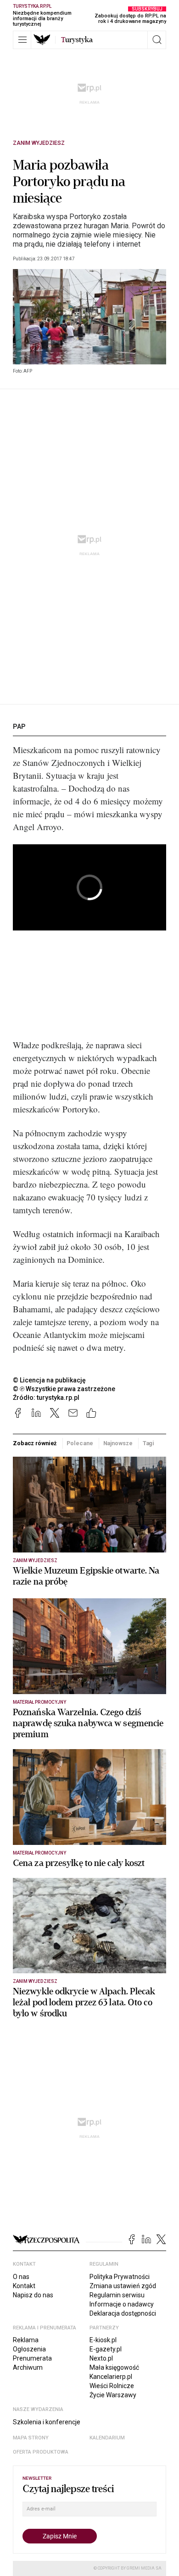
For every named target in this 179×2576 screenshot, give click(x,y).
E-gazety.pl (106, 2349)
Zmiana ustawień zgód (123, 2286)
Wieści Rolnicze (112, 2386)
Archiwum (28, 2367)
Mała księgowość (114, 2367)
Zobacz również (35, 1443)
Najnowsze (118, 1443)
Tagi (149, 1443)
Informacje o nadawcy (122, 2304)
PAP (19, 727)
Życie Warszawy (113, 2395)
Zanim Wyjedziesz (39, 143)
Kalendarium (107, 2438)
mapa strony (31, 2438)
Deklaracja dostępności (123, 2313)
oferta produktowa (41, 2452)
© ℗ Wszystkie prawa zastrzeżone (64, 1389)
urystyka (77, 40)
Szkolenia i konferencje (47, 2422)
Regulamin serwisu (117, 2295)
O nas (21, 2277)
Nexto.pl (101, 2358)
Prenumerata (32, 2358)
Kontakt (24, 2286)
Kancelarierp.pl (111, 2377)
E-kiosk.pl (103, 2340)
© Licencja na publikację (50, 1380)
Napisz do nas (33, 2295)
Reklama (26, 2340)
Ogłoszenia (29, 2349)
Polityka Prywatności (120, 2277)
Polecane (80, 1443)
